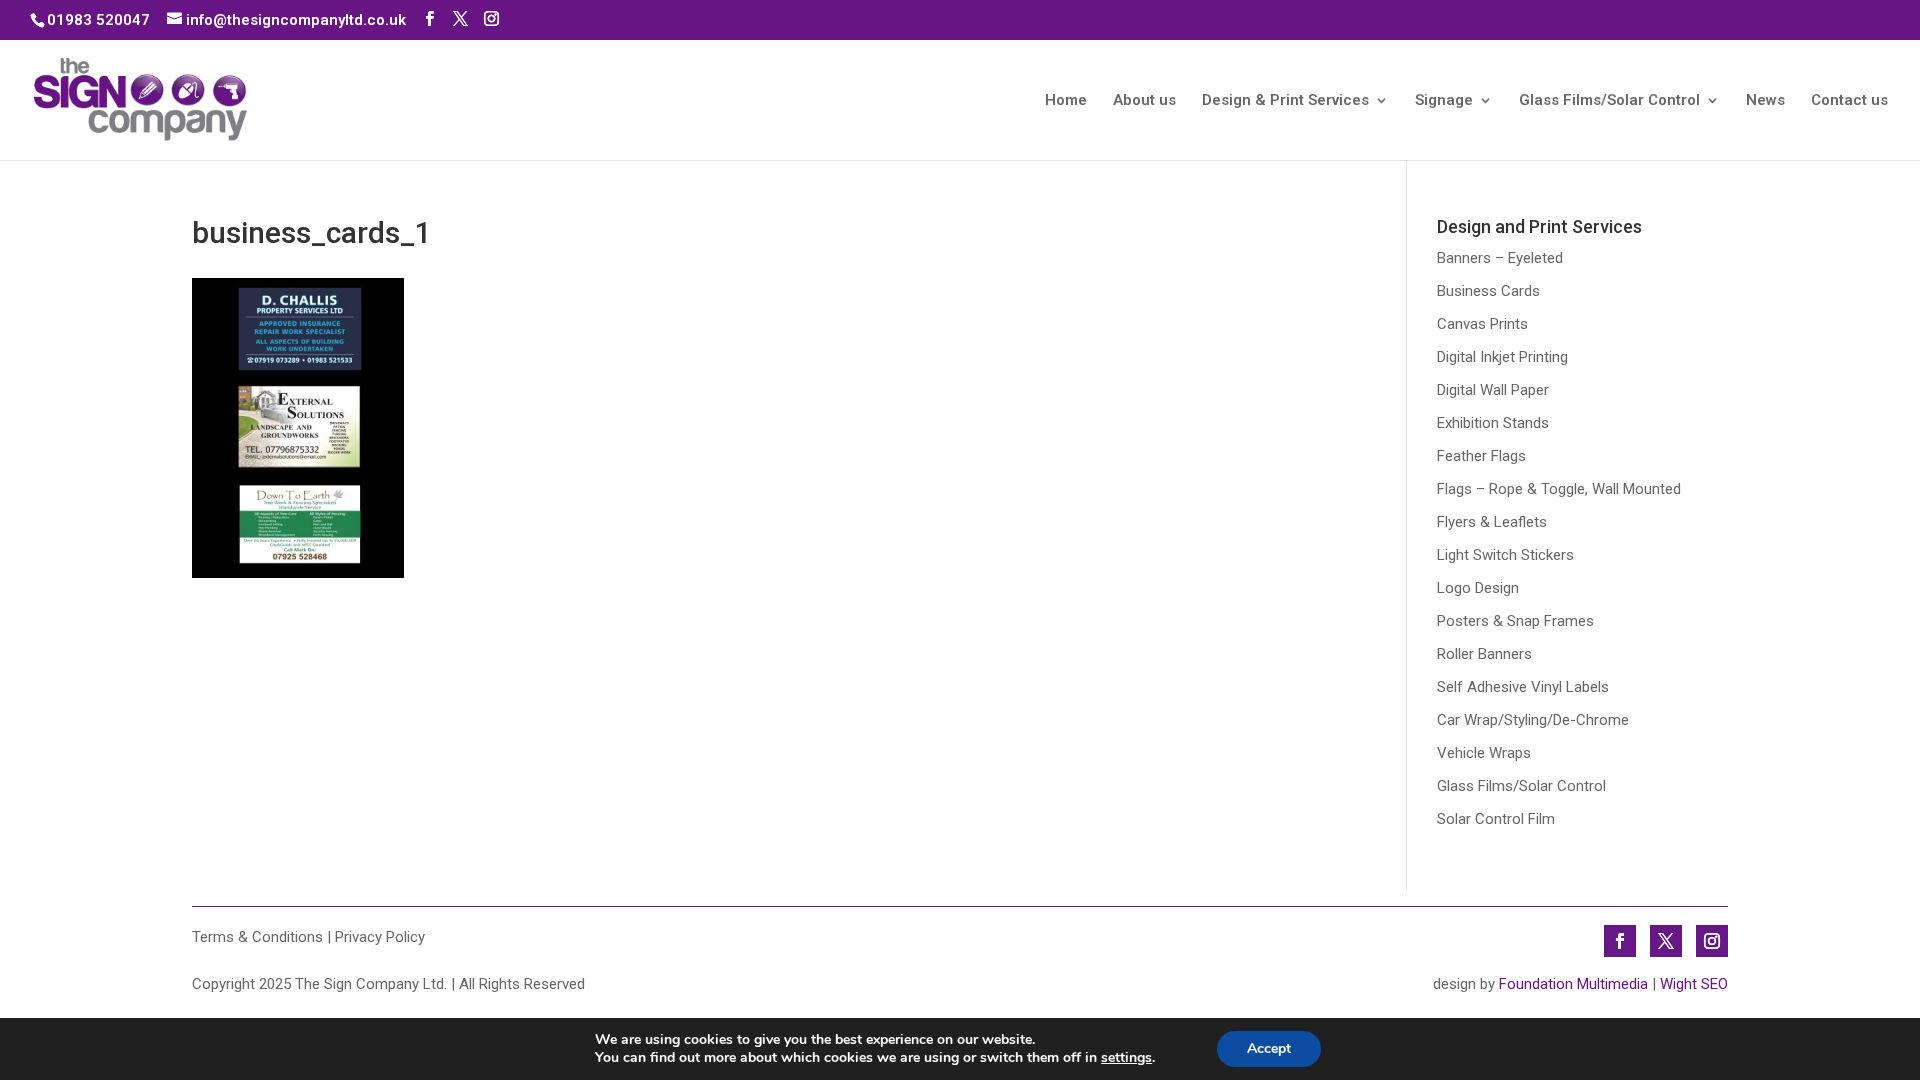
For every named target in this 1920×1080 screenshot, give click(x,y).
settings (1126, 1058)
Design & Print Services (1285, 101)
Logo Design (1478, 588)
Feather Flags (1481, 456)
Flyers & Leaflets (1492, 522)
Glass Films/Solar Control (1609, 101)
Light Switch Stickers (1505, 555)
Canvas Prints (1482, 324)
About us (1144, 101)
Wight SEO (1694, 984)
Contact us (1849, 101)
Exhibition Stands (1493, 423)
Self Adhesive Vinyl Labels (1523, 687)
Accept (1269, 1048)
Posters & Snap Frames (1515, 621)
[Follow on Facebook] (1620, 941)
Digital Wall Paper (1493, 390)
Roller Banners (1484, 654)
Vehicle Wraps (1484, 753)
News (1765, 101)
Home (1066, 101)
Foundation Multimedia (1573, 984)
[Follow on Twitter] (1666, 941)
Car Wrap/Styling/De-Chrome (1533, 720)
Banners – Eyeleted (1500, 258)
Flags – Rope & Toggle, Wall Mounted (1559, 489)
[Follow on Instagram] (1712, 941)
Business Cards (1488, 291)
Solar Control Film (1496, 819)
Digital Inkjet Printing (1502, 357)
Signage (1444, 101)
